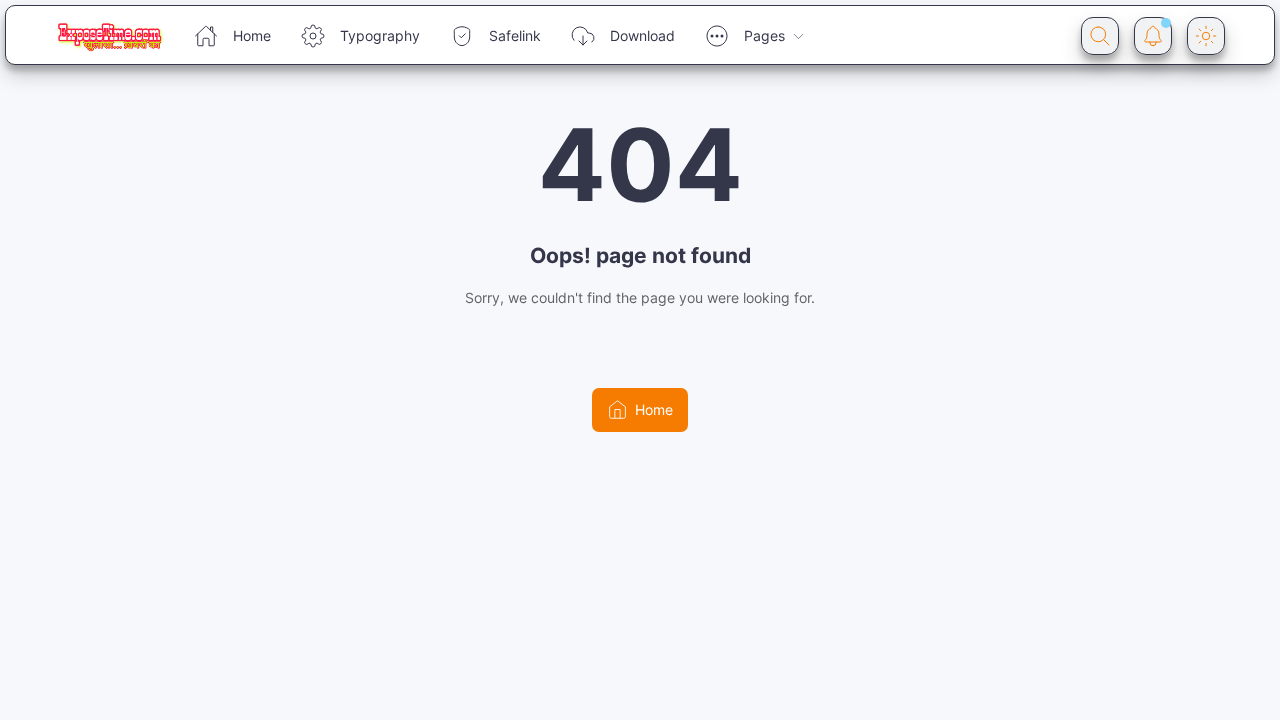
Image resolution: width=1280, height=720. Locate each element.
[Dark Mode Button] (1206, 36)
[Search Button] (1100, 36)
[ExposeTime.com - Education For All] (109, 36)
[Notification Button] (1153, 36)
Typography (380, 35)
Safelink (515, 35)
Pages (764, 35)
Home (252, 35)
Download (642, 35)
